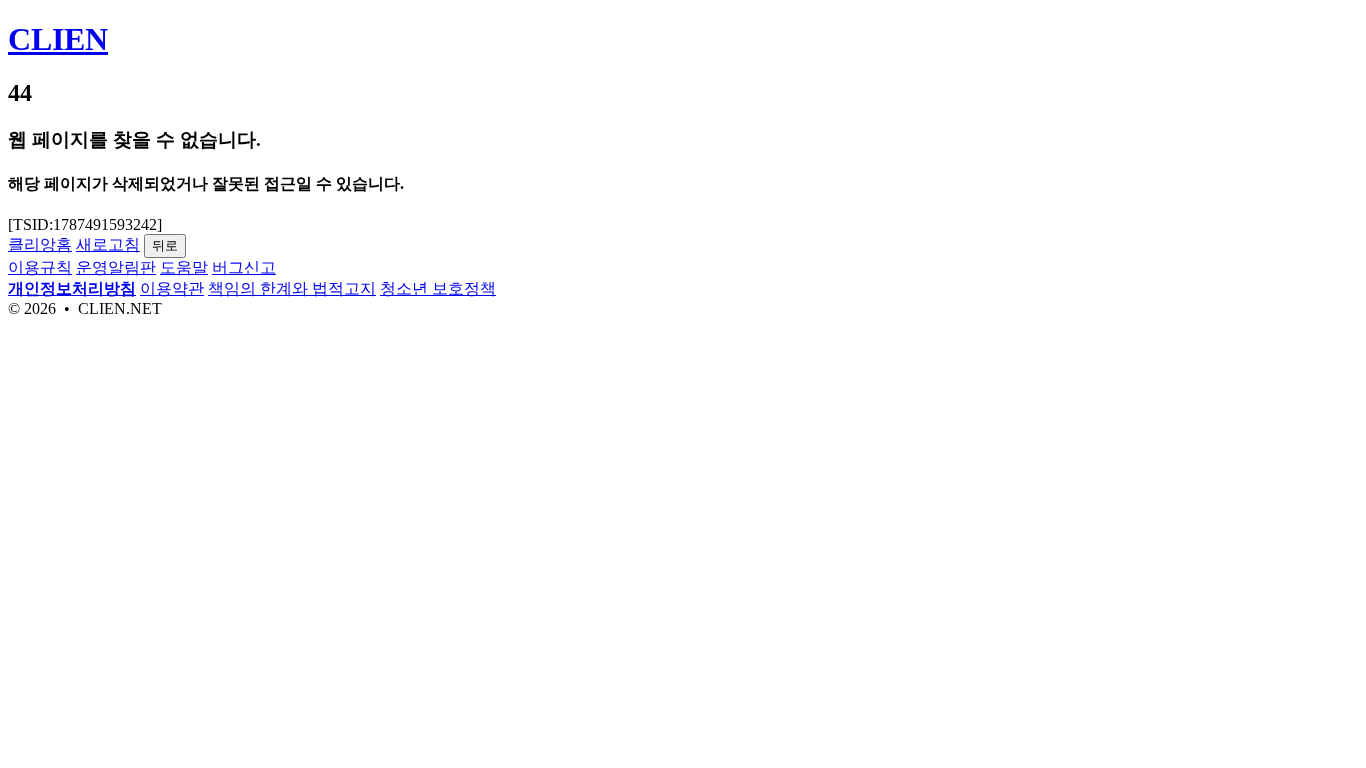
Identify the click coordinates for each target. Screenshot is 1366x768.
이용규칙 (40, 267)
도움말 (184, 267)
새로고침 (108, 244)
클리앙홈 (40, 244)
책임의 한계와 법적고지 (292, 288)
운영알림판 (116, 267)
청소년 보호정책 (438, 288)
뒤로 (165, 245)
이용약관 (172, 288)
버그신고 (244, 267)
